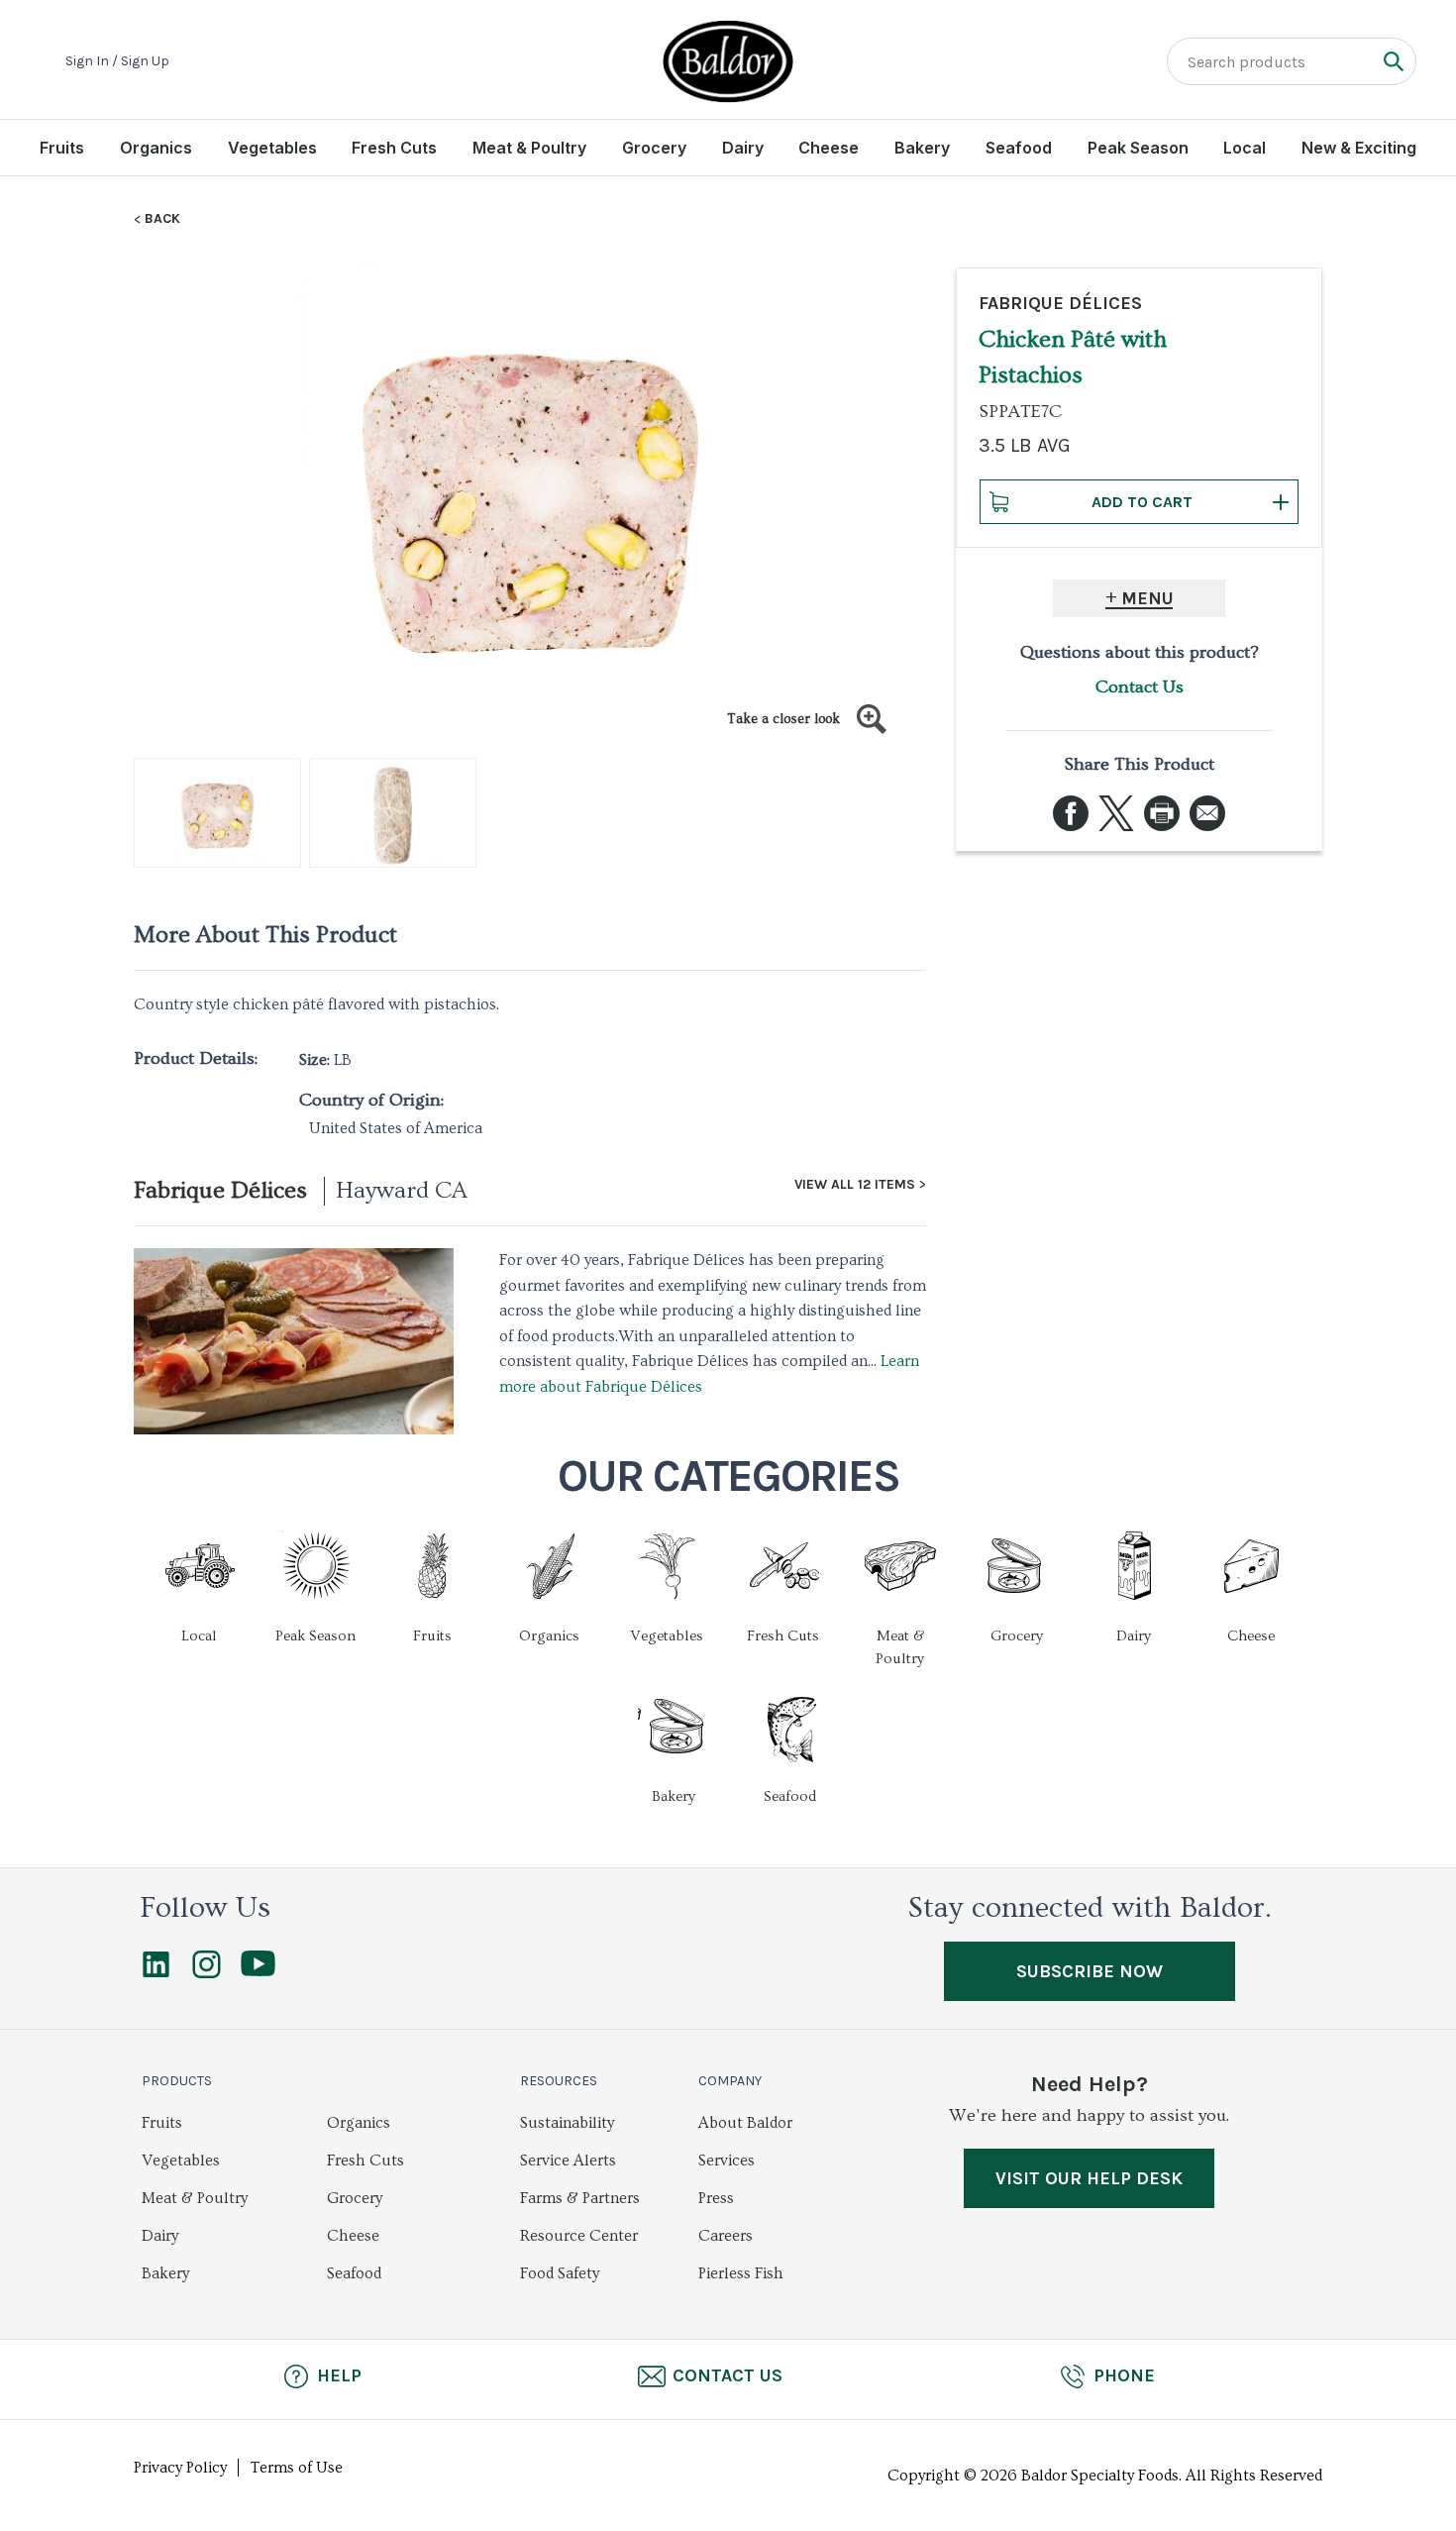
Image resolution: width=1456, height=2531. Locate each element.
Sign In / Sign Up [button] (117, 61)
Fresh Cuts (394, 148)
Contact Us (1140, 687)
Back (162, 219)
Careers (726, 2236)
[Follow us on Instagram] (207, 1973)
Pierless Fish (741, 2273)
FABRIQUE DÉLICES (1060, 303)
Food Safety (560, 2273)
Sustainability (567, 2123)
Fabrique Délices (220, 1190)
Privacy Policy (180, 2468)
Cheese (829, 148)
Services (727, 2161)
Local (1245, 148)
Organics (156, 148)
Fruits (62, 148)
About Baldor (745, 2123)
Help (339, 2375)
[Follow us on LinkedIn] (156, 1973)
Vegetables (272, 148)
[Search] (1393, 61)
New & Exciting (1359, 148)
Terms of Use (297, 2468)
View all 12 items (855, 1185)
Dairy (743, 148)
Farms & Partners (580, 2198)
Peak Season (1138, 148)
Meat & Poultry (529, 148)
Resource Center (579, 2236)
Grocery (654, 148)
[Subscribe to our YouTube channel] (258, 1971)
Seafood (1019, 148)
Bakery (922, 148)
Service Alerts (568, 2161)
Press (716, 2198)
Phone (1124, 2375)
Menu (1147, 598)
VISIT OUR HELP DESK (1089, 2178)
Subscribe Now (1090, 1971)
